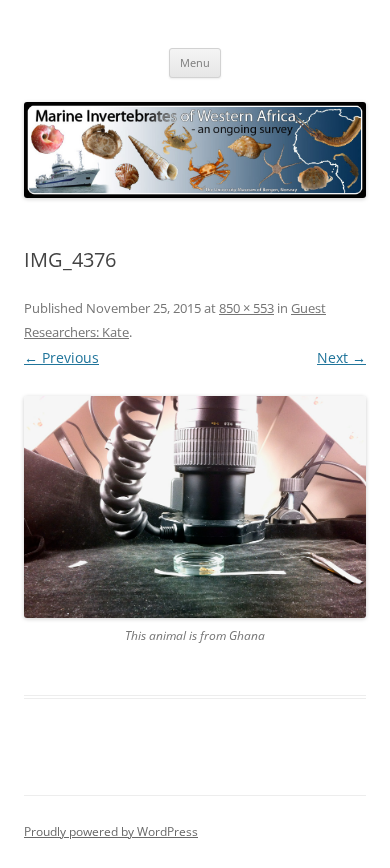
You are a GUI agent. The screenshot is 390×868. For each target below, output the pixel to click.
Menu (195, 62)
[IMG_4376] (195, 507)
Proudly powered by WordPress (111, 831)
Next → (341, 357)
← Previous (61, 357)
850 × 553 (246, 308)
